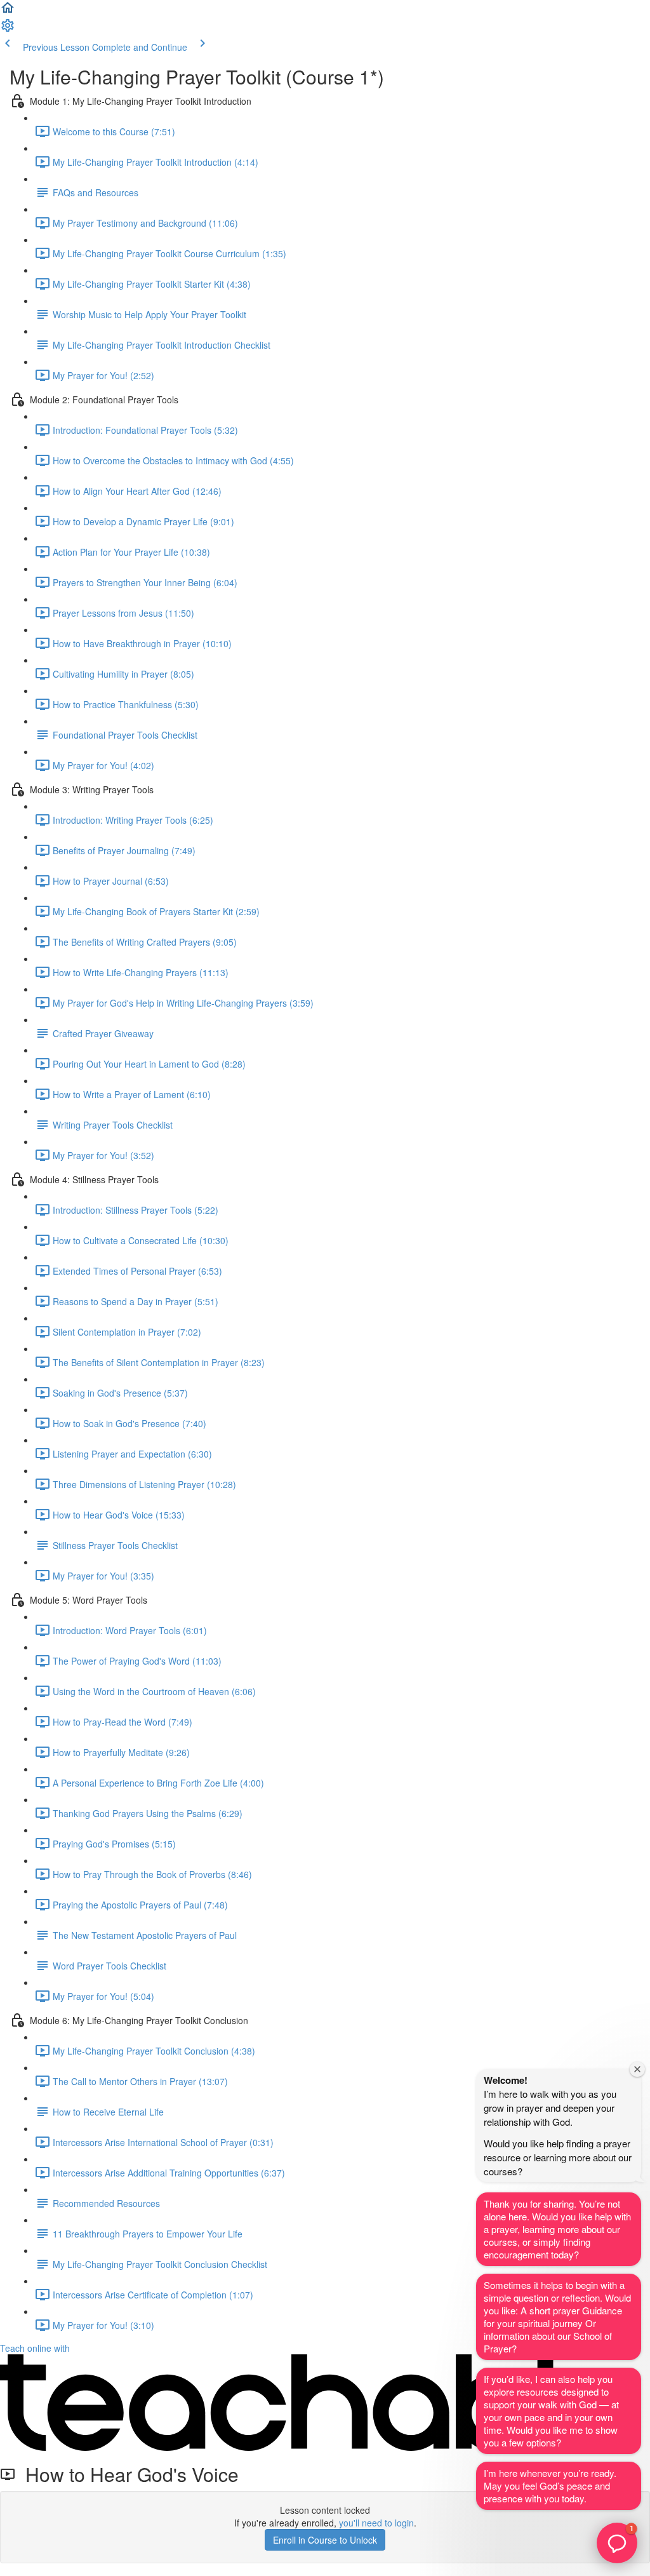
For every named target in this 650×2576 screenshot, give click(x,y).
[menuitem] (8, 29)
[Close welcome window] (637, 2069)
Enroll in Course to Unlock (325, 2540)
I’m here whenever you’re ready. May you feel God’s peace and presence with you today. (550, 2485)
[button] (8, 11)
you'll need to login (376, 2523)
